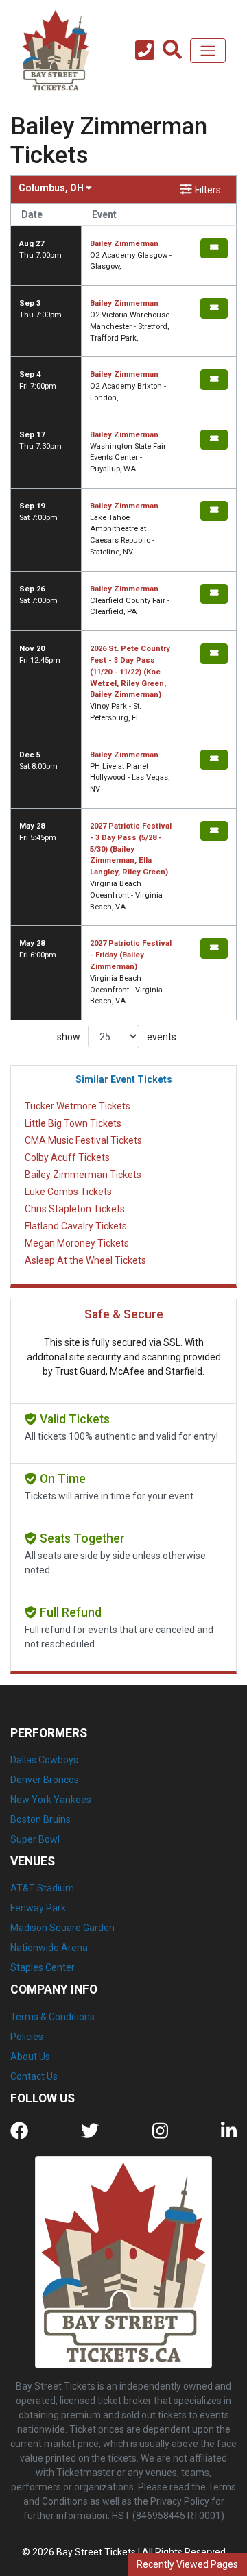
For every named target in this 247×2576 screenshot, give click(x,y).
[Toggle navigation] (208, 51)
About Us (30, 2057)
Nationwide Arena (49, 1948)
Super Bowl (35, 1839)
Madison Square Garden (62, 1928)
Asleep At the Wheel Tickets (85, 1260)
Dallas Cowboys (44, 1760)
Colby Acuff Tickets (67, 1157)
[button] (172, 51)
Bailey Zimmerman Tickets (83, 1175)
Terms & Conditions (52, 2017)
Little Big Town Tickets (73, 1123)
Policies (27, 2037)
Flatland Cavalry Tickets (76, 1226)
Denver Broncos (45, 1780)
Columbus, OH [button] (52, 188)
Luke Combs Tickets (68, 1192)
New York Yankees (51, 1800)
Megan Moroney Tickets (77, 1243)
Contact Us (34, 2076)
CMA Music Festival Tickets (83, 1140)
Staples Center (43, 1967)
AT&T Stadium (42, 1888)
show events (117, 1037)
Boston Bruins (40, 1819)
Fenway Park (38, 1908)
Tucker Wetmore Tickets (78, 1106)
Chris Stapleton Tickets (75, 1209)
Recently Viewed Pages (187, 2564)
